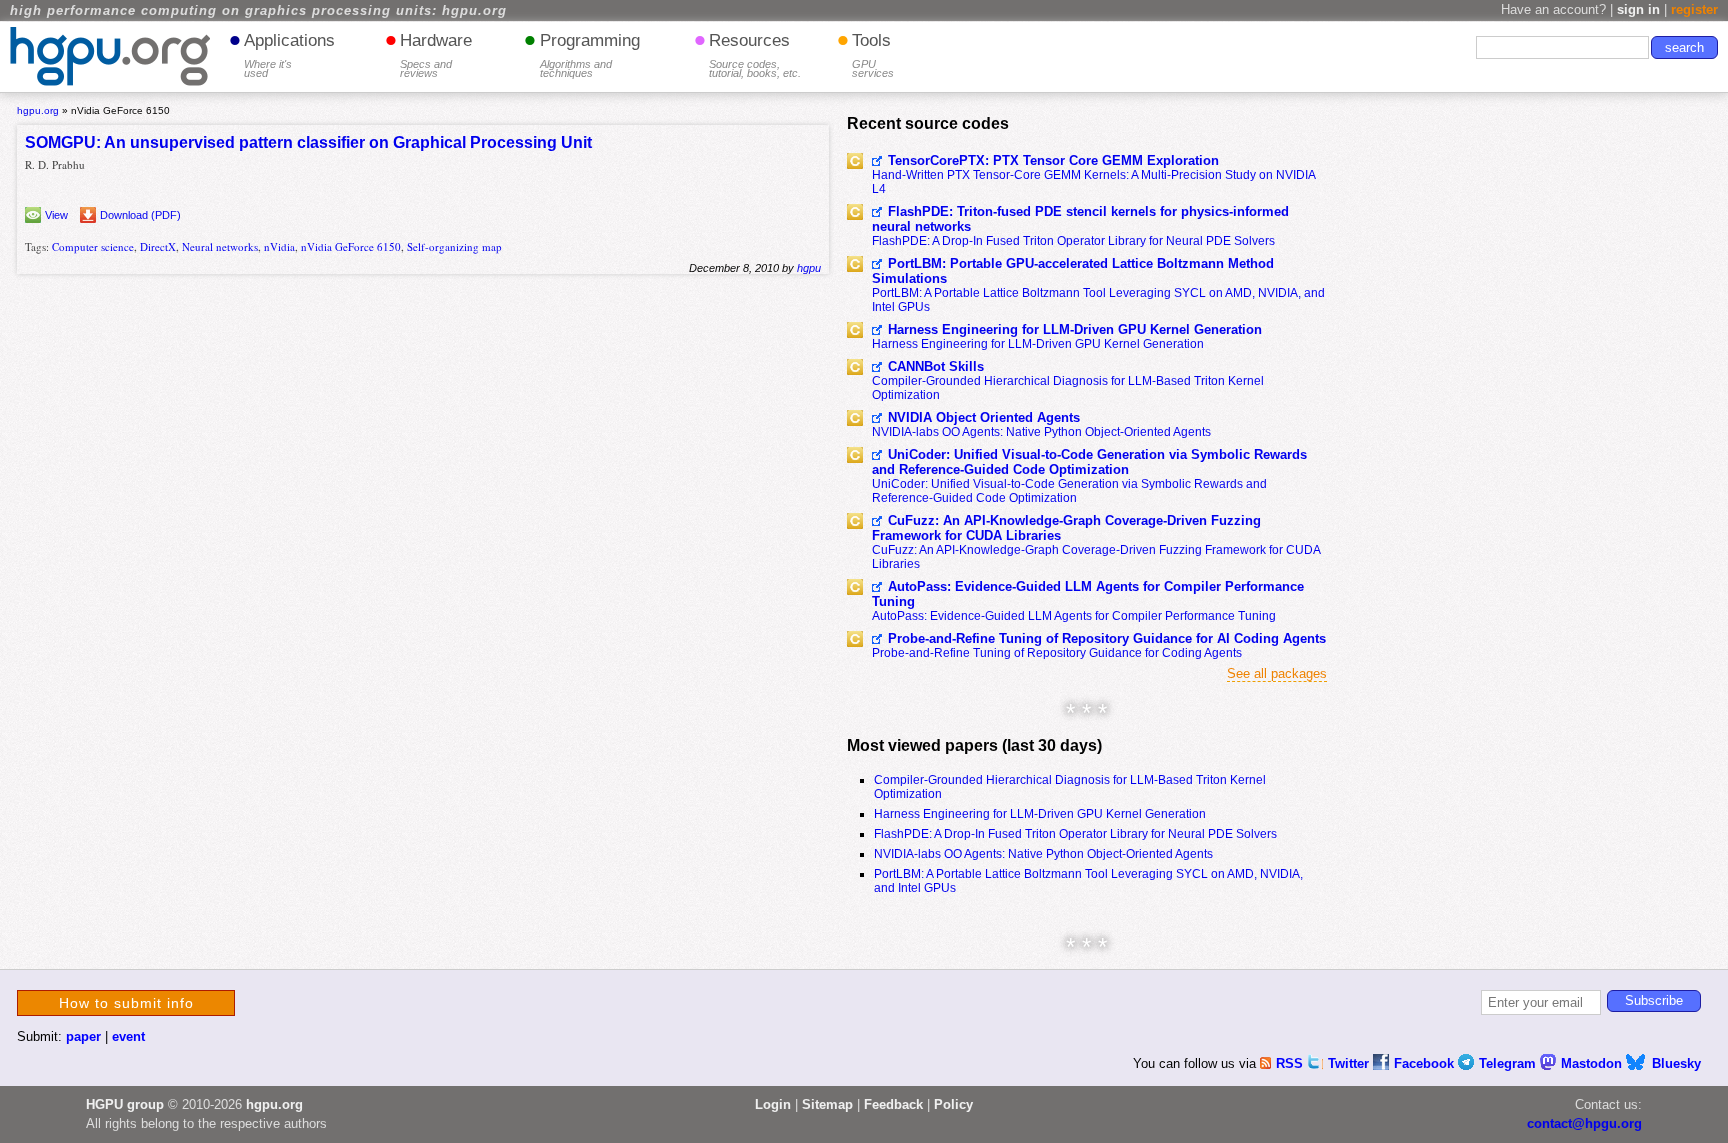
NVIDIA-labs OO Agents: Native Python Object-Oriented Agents (1041, 432)
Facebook (1426, 1063)
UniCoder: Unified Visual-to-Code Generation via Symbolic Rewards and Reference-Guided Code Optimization (1089, 462)
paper (83, 1036)
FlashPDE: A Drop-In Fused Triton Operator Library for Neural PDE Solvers (1073, 241)
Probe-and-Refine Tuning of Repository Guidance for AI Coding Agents (1107, 638)
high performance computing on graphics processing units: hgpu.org (258, 11)
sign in (1638, 9)
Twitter (1350, 1063)
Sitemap (827, 1104)
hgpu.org (38, 110)
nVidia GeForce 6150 (351, 246)
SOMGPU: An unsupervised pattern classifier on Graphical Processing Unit (308, 142)
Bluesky (1676, 1063)
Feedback (893, 1104)
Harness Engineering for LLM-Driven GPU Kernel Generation (1075, 329)
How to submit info (126, 1003)
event (128, 1036)
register (1694, 9)
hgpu (809, 268)
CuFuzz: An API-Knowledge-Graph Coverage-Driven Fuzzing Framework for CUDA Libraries (1066, 528)
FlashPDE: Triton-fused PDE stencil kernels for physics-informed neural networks (1080, 219)
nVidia (279, 246)
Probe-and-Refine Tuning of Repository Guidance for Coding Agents (1057, 653)
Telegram (1509, 1063)
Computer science (93, 246)
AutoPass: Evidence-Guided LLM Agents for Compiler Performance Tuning (1088, 594)
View (56, 215)
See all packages (1277, 673)
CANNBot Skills (936, 366)
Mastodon (1593, 1063)
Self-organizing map (454, 246)
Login (773, 1104)
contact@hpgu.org (1584, 1123)
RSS (1291, 1063)
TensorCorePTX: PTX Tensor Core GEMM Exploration (1053, 160)
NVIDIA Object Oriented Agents (984, 417)
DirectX (158, 246)
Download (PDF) (140, 215)
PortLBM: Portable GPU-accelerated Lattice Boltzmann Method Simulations (1073, 271)
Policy (953, 1104)
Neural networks (220, 246)
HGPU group (125, 1104)
